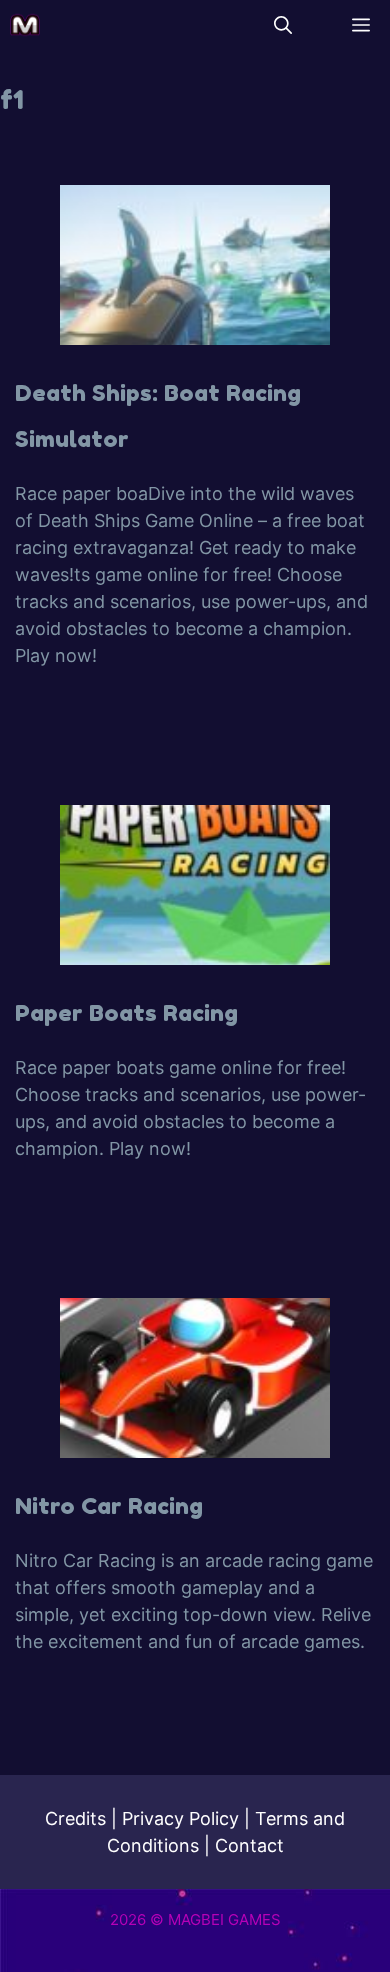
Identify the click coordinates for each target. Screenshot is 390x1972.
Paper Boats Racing (126, 1012)
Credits (75, 1818)
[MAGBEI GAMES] (25, 25)
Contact (249, 1845)
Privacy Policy (180, 1818)
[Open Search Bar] (283, 25)
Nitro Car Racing (109, 1505)
